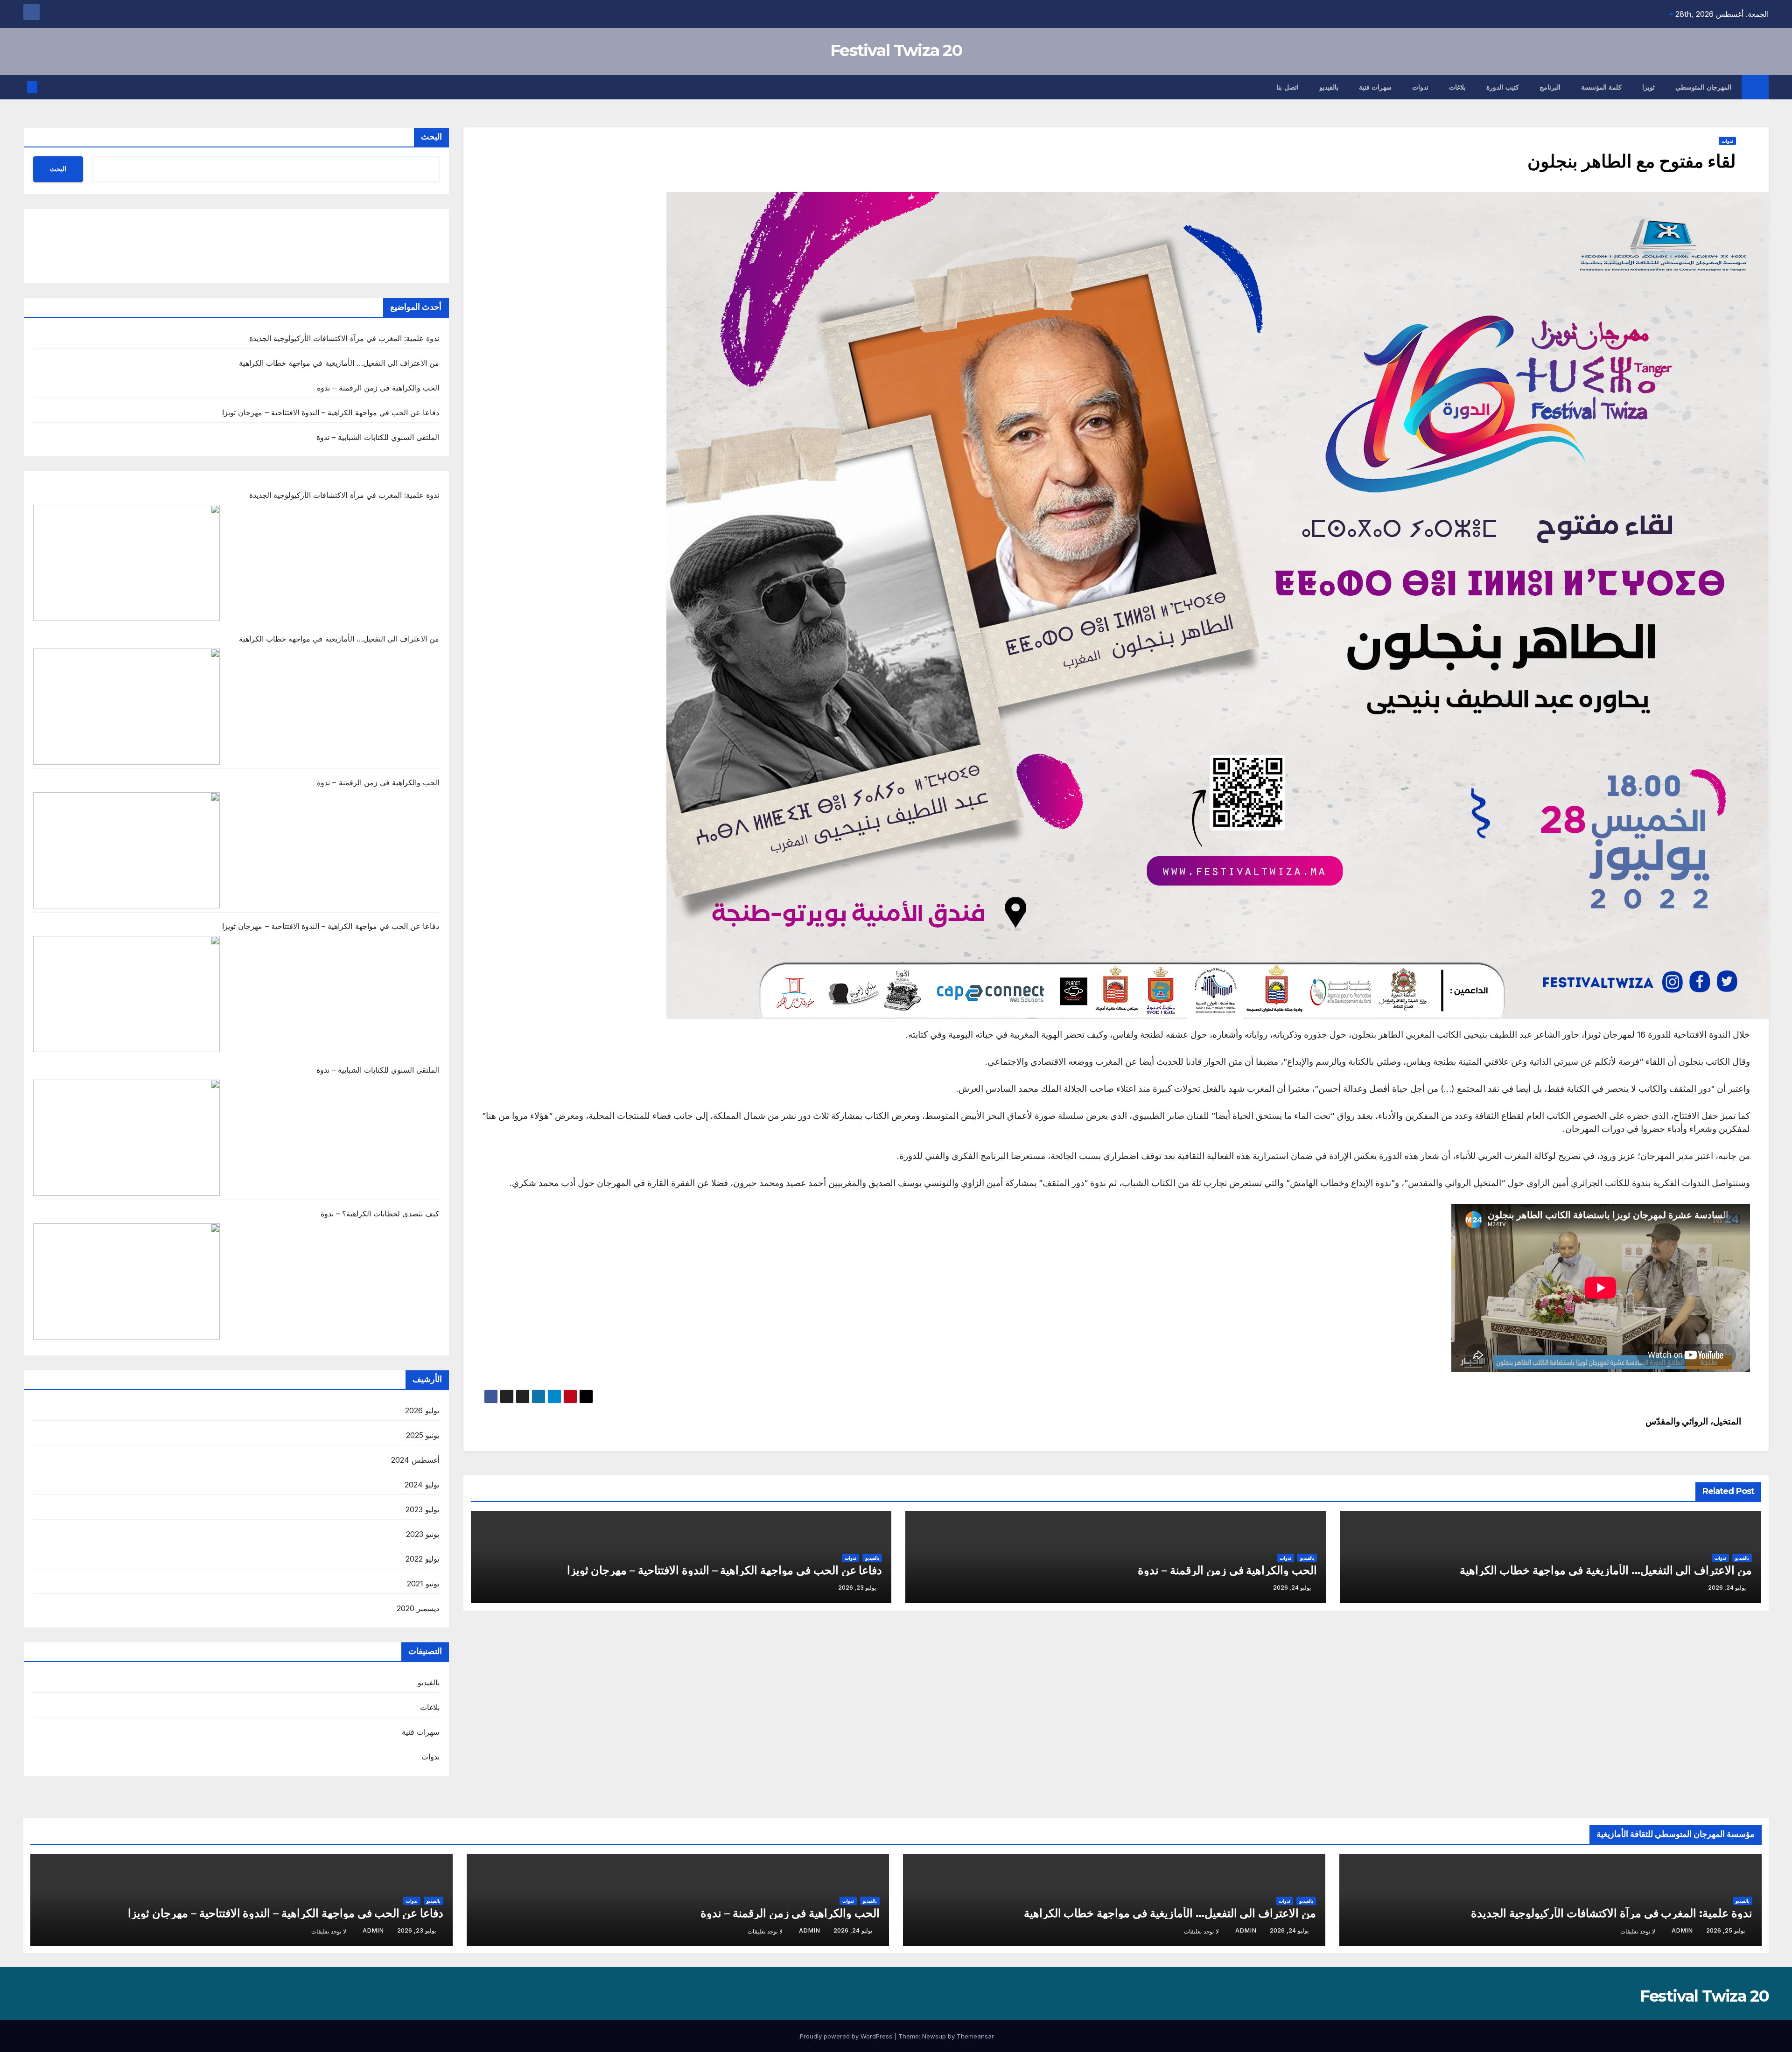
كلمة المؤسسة (1602, 87)
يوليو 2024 (422, 1485)
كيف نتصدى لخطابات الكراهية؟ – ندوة (380, 1214)
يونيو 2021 (423, 1584)
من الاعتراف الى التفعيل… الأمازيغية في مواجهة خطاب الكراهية (1606, 1570)
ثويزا (1648, 87)
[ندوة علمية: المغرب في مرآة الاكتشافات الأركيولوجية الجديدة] (126, 563)
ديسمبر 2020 (418, 1608)
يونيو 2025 (423, 1435)
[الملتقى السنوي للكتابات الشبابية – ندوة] (126, 1138)
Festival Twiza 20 (896, 50)
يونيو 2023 (423, 1534)
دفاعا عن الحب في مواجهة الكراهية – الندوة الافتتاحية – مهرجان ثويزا (725, 1570)
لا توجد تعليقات (1638, 1931)
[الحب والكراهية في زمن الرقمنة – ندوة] (126, 850)
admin (1682, 1930)
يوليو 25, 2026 (1725, 1930)
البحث (431, 137)
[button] (48, 87)
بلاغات (1457, 87)
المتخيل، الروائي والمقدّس (1694, 1421)
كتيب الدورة (1503, 87)
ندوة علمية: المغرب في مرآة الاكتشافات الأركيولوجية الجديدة (344, 338)
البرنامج (1550, 87)
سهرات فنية (1375, 87)
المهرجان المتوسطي (1703, 87)
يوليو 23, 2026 (416, 1930)
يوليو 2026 (422, 1410)
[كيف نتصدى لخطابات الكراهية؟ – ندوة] (126, 1281)
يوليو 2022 (422, 1559)
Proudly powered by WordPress (847, 2036)
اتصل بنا (1288, 87)
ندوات (1420, 87)
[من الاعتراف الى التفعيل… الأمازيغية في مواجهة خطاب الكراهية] (126, 707)
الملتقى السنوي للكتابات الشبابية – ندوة (378, 437)
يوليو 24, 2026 (1289, 1930)
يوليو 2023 (422, 1509)
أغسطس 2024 (415, 1460)
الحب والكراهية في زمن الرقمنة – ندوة (1227, 1570)
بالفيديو (1329, 87)
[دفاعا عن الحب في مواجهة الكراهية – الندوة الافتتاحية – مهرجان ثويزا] (126, 994)
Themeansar (975, 2036)
